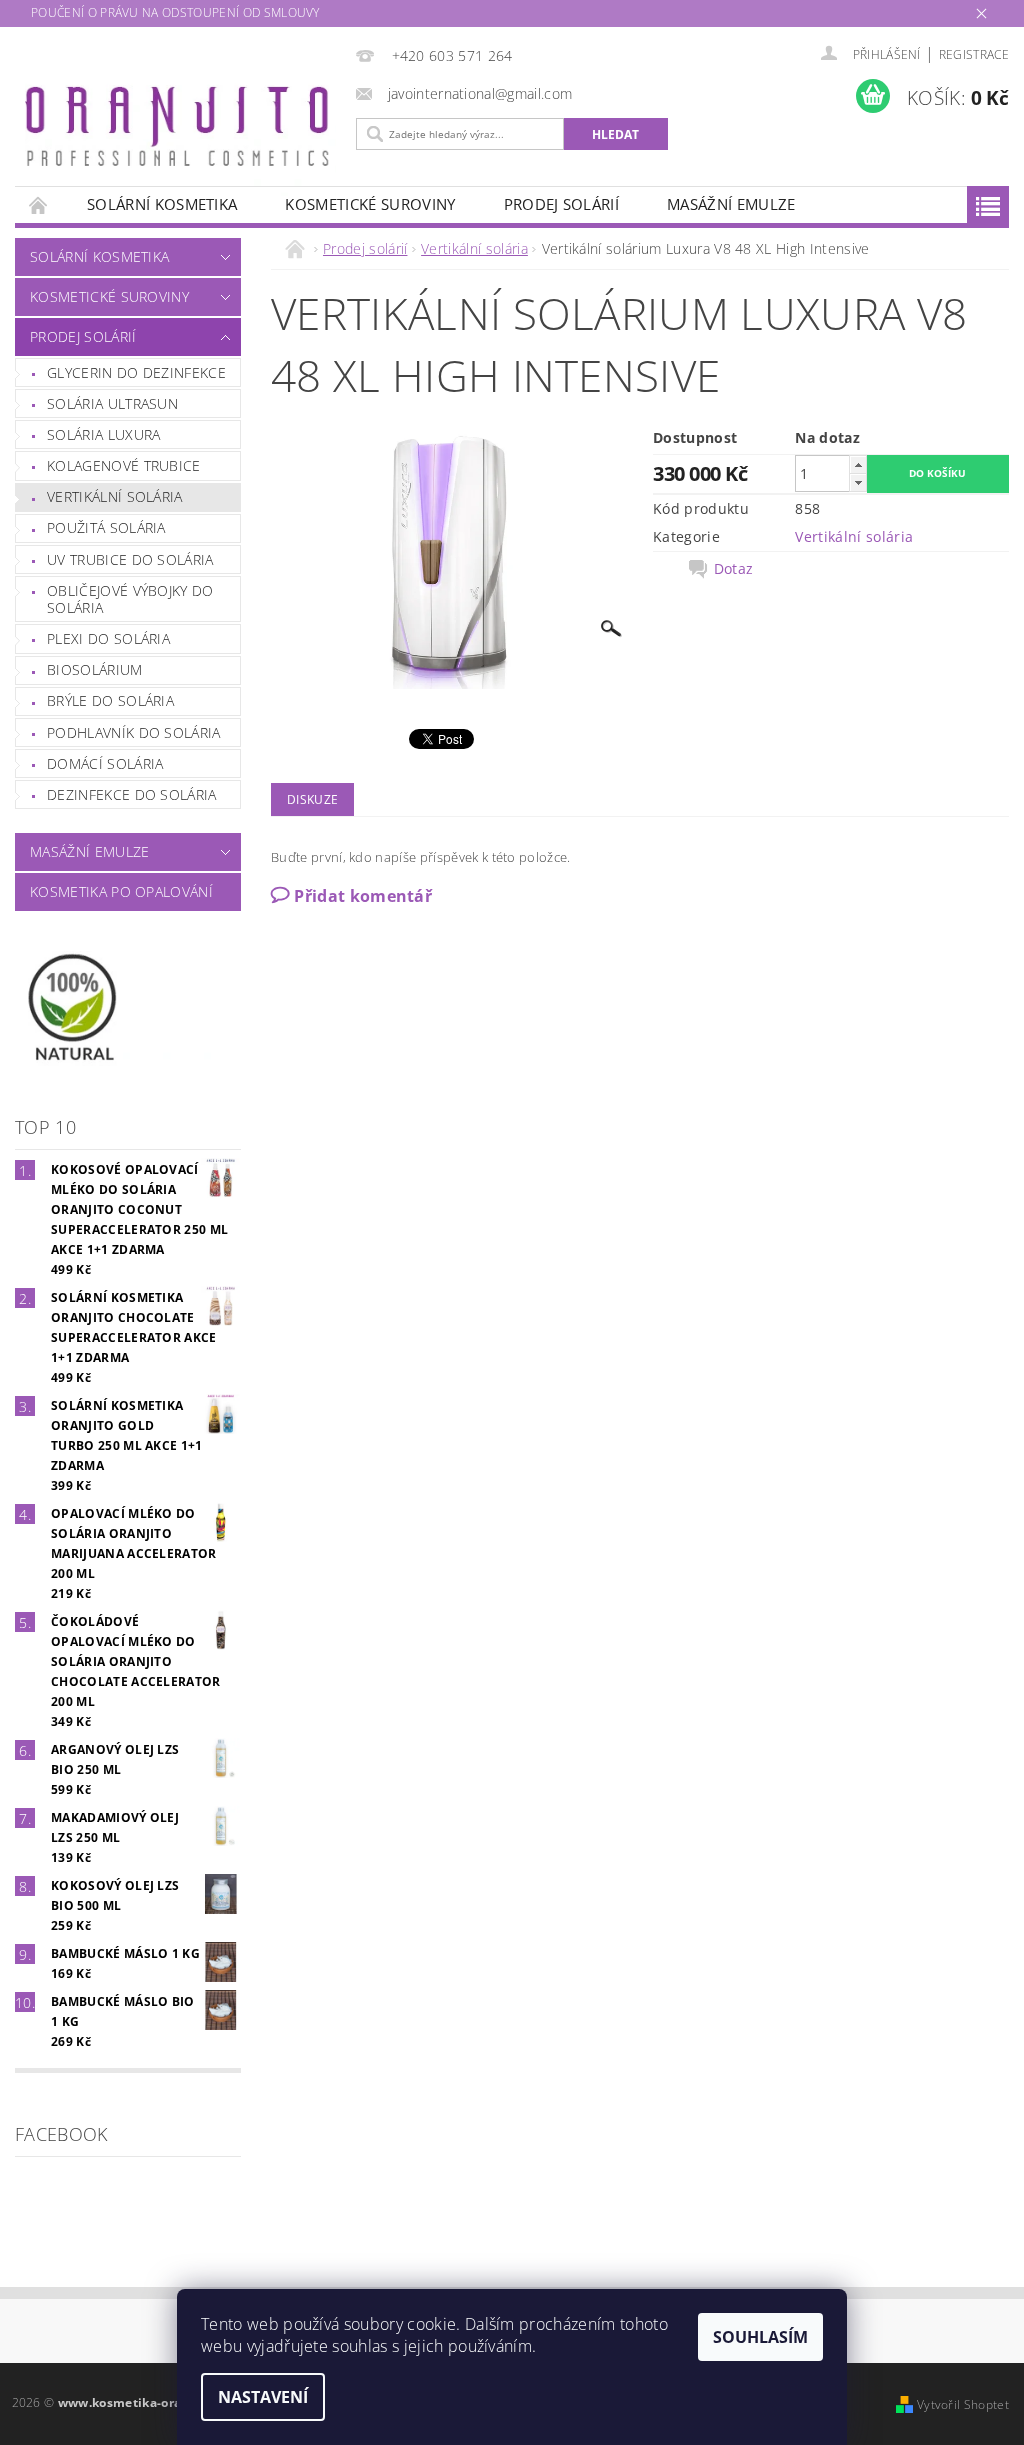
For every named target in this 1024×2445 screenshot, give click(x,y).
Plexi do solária (108, 638)
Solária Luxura (103, 434)
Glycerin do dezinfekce (136, 372)
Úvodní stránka (39, 204)
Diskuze (312, 799)
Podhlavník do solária (134, 732)
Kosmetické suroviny (370, 204)
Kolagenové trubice (124, 465)
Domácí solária (105, 763)
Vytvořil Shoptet (963, 2404)
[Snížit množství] (858, 482)
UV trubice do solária (130, 559)
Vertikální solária (115, 496)
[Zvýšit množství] (858, 464)
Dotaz (734, 569)
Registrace (974, 54)
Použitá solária (106, 527)
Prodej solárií (561, 204)
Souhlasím (760, 2337)
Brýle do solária (110, 700)
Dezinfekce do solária (132, 794)
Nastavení (263, 2397)
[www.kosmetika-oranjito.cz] (180, 131)
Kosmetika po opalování (121, 891)
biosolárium (95, 669)
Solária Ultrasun (112, 403)
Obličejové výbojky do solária (130, 599)
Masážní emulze (731, 204)
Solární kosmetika (162, 204)
